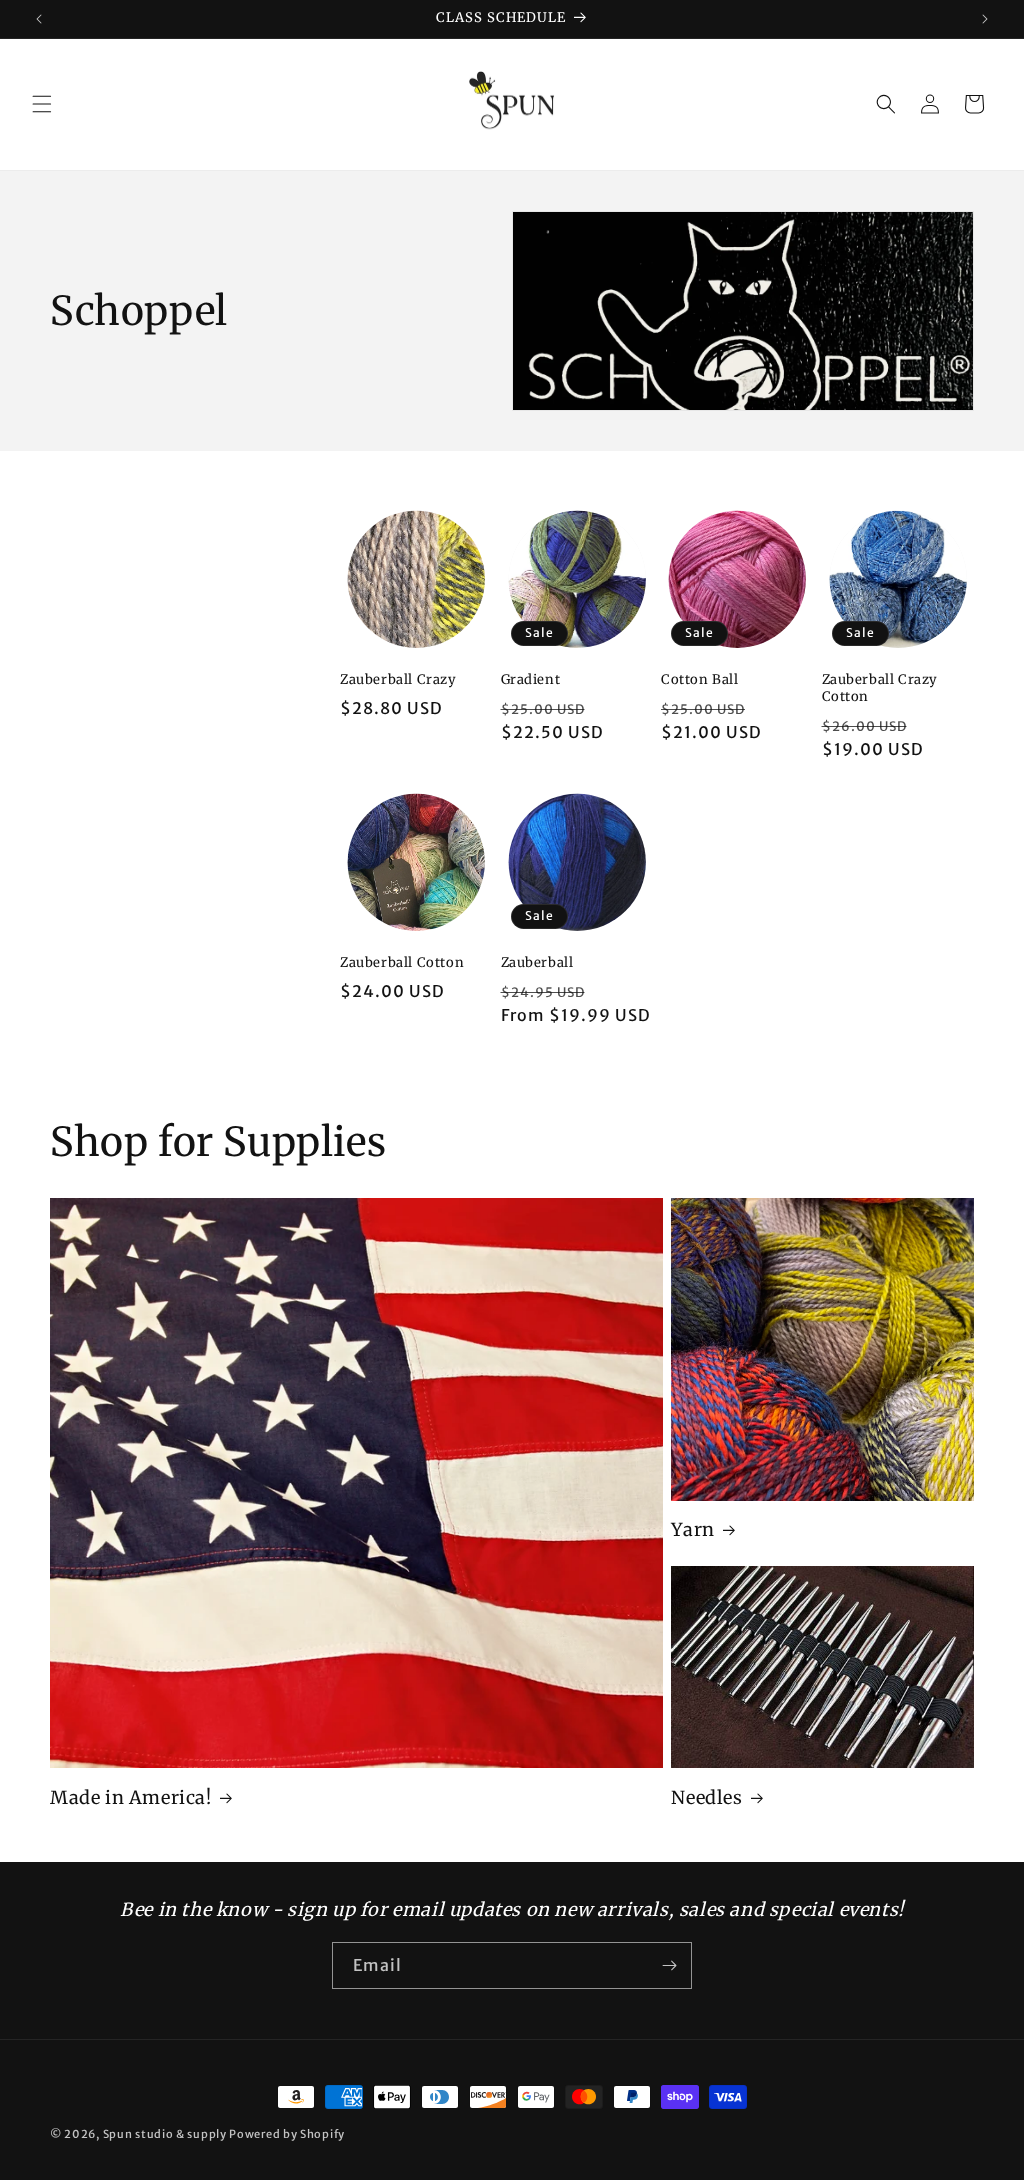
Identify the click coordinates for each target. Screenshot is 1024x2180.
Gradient (531, 680)
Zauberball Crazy (398, 680)
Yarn (692, 1529)
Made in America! (131, 1797)
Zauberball (537, 963)
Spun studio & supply (165, 2134)
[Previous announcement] (39, 19)
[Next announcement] (985, 19)
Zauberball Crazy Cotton (880, 688)
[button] (42, 104)
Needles (706, 1797)
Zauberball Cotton (402, 963)
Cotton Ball (700, 680)
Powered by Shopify (287, 2134)
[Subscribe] (669, 1965)
